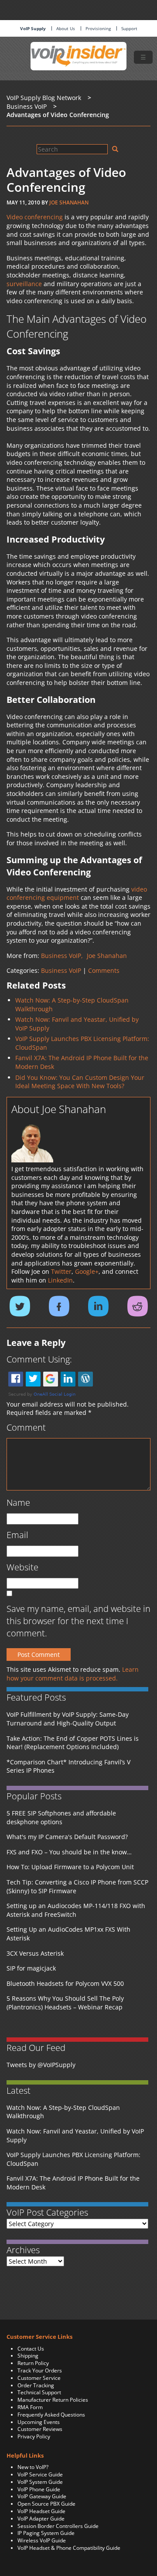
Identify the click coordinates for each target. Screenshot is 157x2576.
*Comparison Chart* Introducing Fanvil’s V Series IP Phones (68, 1766)
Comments (104, 970)
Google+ (87, 1271)
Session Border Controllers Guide (58, 2526)
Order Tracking (36, 2385)
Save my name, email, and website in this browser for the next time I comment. (78, 1621)
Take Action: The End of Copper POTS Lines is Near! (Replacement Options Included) (73, 1743)
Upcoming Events (39, 2422)
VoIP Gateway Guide (42, 2496)
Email (17, 1535)
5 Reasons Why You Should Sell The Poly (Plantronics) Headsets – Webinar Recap (65, 2003)
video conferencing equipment (77, 894)
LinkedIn (60, 1280)
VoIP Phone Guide (39, 2489)
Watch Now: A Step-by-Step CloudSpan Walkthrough (63, 2112)
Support (129, 28)
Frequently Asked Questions (51, 2415)
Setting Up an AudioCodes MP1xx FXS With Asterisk (68, 1934)
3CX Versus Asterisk (35, 1953)
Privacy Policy (34, 2436)
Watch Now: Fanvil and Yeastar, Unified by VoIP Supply (75, 2135)
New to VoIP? (33, 2467)
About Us (66, 28)
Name (18, 1502)
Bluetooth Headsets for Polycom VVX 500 (65, 1983)
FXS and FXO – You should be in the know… (69, 1852)
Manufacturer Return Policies (53, 2400)
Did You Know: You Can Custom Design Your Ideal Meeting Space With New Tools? (80, 1082)
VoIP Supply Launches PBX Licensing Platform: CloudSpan (73, 2159)
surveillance (24, 284)
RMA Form (30, 2407)
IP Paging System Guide (46, 2533)
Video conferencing (35, 217)
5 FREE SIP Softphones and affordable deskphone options (61, 1817)
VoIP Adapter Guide (41, 2519)
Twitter (61, 1271)
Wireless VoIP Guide (42, 2540)
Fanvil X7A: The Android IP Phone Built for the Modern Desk (73, 2183)
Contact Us (31, 2349)
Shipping (28, 2356)
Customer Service (39, 2378)
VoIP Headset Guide (41, 2511)
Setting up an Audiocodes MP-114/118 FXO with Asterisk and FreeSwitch (76, 1910)
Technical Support (39, 2392)
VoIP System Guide (40, 2482)
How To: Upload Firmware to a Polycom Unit (70, 1867)
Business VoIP (61, 970)
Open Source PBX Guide (46, 2504)
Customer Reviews (40, 2429)
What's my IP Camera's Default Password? (67, 1837)
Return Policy (33, 2363)
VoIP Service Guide (40, 2474)
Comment (26, 1427)
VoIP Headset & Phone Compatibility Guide (69, 2548)
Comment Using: (39, 1359)
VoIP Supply (33, 28)
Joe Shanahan (69, 202)
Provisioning (98, 28)
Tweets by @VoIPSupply (41, 2065)
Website (22, 1567)
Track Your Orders (40, 2370)
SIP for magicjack (31, 1968)
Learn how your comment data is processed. (73, 1674)
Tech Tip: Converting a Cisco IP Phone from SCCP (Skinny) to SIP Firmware (77, 1886)
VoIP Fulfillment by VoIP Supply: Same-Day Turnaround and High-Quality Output (68, 1719)
